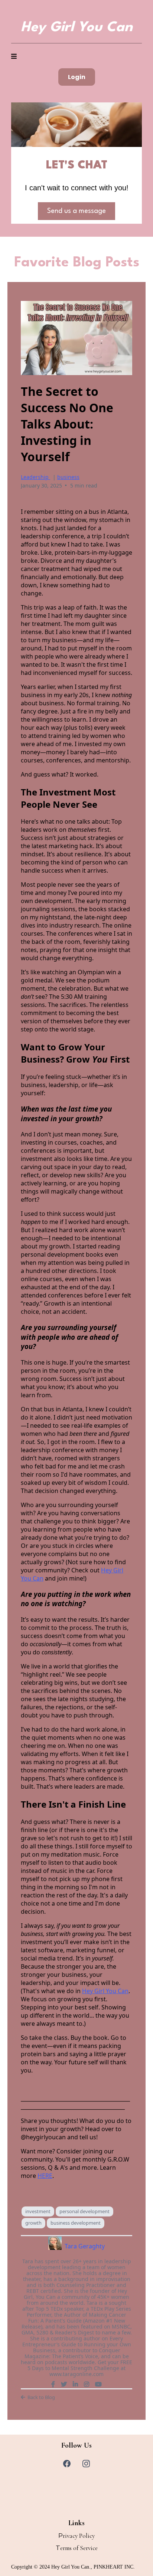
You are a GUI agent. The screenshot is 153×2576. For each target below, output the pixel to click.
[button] (14, 57)
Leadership (35, 477)
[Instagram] (87, 2384)
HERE (45, 2176)
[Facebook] (53, 2384)
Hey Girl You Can (105, 1991)
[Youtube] (98, 2384)
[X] (64, 2384)
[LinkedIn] (75, 2384)
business (68, 477)
